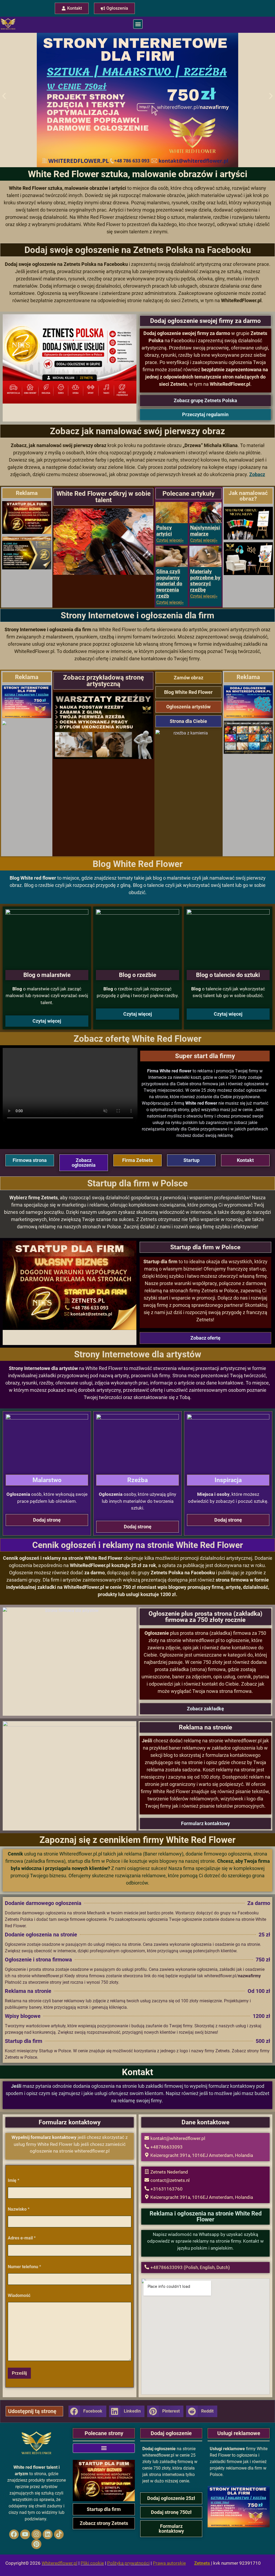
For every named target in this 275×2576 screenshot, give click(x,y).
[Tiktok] (59, 2534)
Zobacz (257, 474)
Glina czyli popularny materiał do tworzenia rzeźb (169, 584)
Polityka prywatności (128, 2563)
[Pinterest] (36, 2544)
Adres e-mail (22, 2238)
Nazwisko (19, 2209)
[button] (138, 24)
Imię (14, 2180)
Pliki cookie (92, 2563)
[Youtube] (25, 2534)
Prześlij (19, 2373)
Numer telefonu (24, 2267)
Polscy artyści (164, 531)
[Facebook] (14, 2534)
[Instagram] (36, 2534)
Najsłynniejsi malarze (205, 531)
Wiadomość (19, 2295)
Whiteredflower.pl (59, 2563)
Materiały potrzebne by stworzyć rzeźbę (205, 581)
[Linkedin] (48, 2534)
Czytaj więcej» (170, 540)
